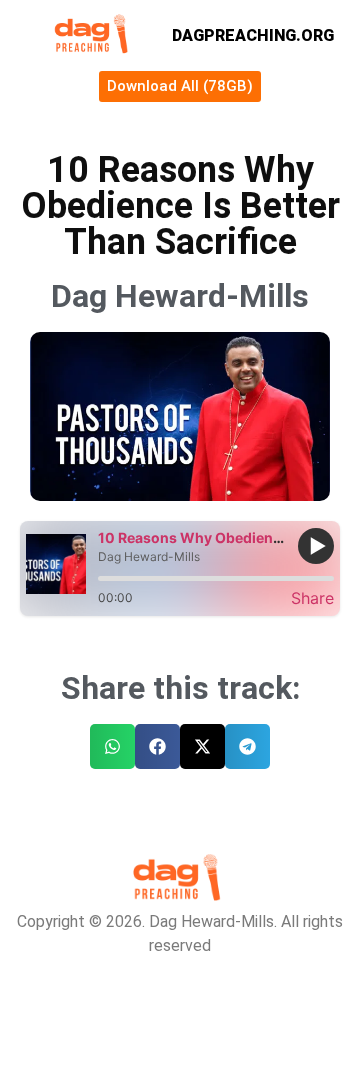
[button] (112, 746)
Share (312, 598)
